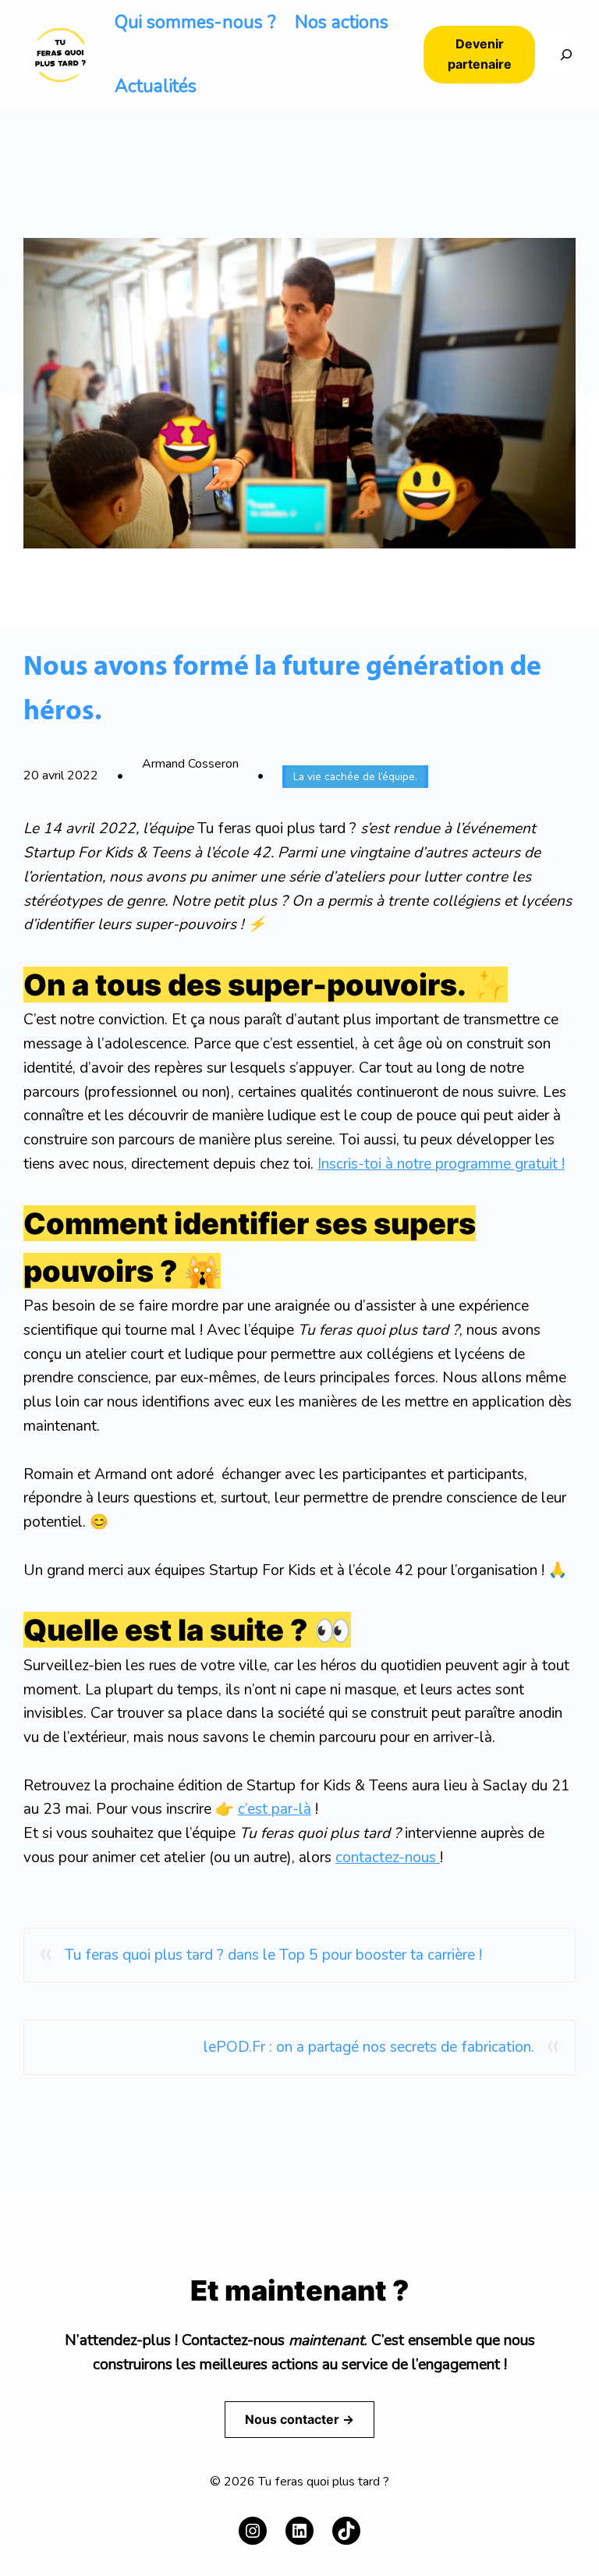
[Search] (555, 55)
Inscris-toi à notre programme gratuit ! (441, 1164)
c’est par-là (275, 1809)
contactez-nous (388, 1857)
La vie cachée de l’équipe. (355, 777)
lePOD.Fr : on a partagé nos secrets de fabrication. (369, 2047)
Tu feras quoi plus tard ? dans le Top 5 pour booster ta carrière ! (273, 1955)
